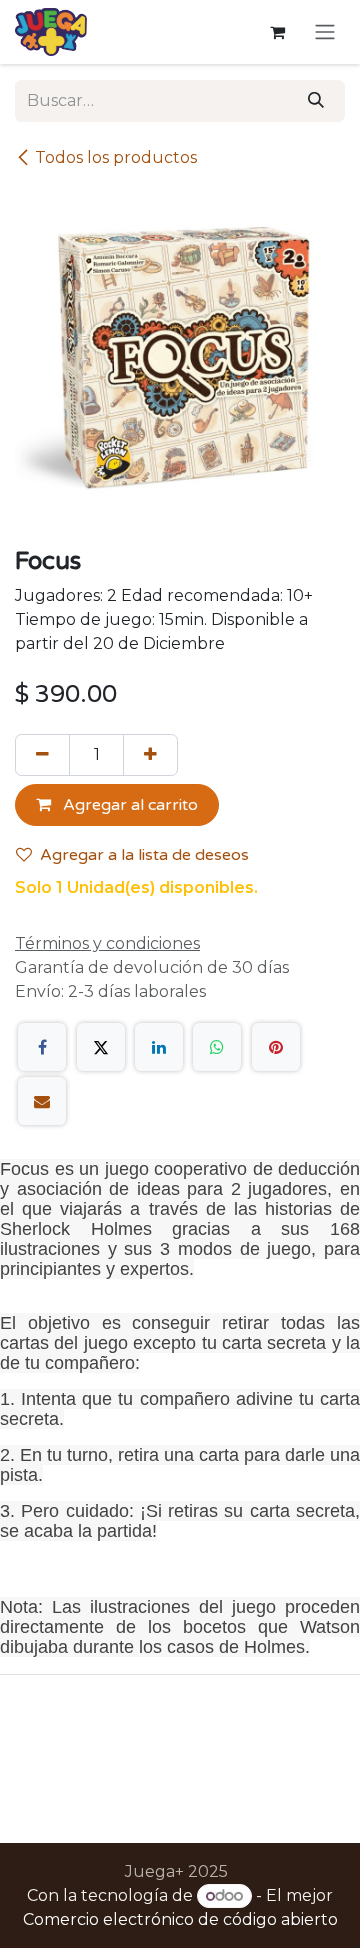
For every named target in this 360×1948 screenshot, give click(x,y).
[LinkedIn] (159, 1047)
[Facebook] (42, 1047)
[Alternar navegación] (325, 32)
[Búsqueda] (316, 101)
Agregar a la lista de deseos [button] (144, 855)
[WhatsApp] (217, 1047)
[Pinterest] (276, 1047)
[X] (101, 1047)
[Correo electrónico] (42, 1101)
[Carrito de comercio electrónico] (277, 32)
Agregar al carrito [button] (128, 805)
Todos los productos (116, 157)
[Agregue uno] (150, 755)
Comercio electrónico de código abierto (180, 1919)
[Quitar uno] (42, 755)
